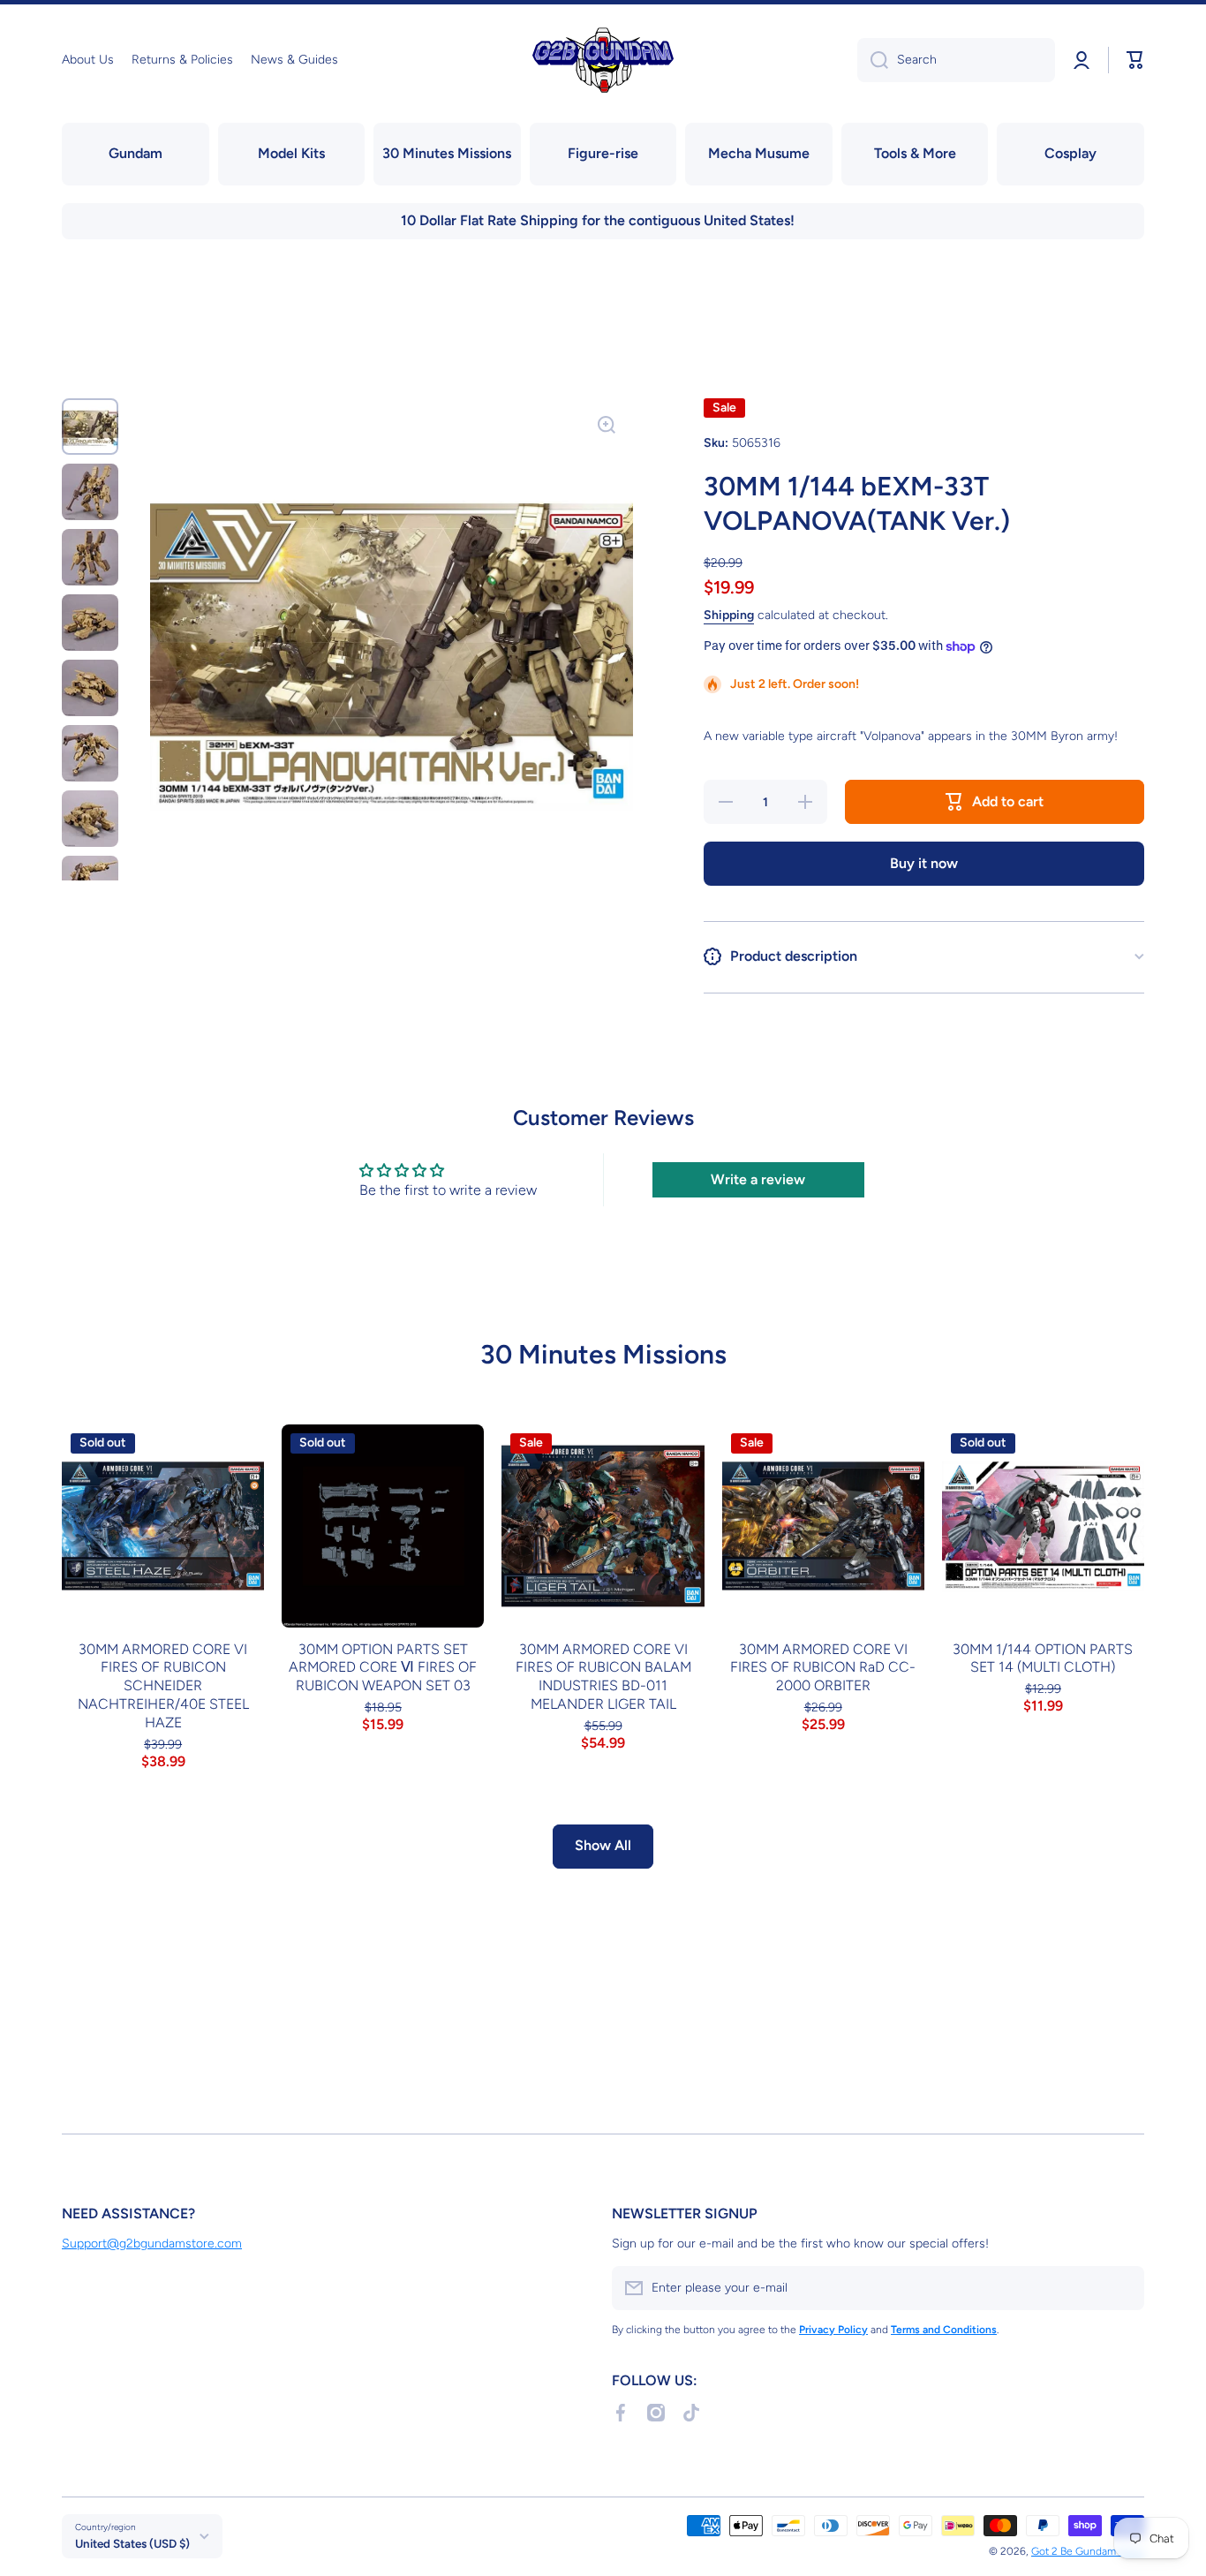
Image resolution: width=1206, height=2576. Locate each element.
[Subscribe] (1122, 2288)
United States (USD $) (132, 2543)
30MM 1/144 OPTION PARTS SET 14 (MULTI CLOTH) (1043, 1658)
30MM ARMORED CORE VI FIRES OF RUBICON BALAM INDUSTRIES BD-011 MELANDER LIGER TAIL (603, 1677)
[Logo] (603, 60)
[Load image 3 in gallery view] (90, 557)
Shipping (729, 615)
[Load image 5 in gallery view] (90, 688)
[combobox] (956, 60)
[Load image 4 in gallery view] (90, 623)
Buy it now (924, 863)
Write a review (758, 1179)
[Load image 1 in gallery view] (90, 427)
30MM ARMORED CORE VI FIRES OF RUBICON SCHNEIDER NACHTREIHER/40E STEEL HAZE (163, 1686)
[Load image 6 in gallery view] (90, 753)
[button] (1135, 60)
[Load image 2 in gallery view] (90, 492)
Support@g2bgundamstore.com (152, 2244)
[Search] (873, 60)
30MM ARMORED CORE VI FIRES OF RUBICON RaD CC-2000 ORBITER (823, 1668)
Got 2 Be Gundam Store (1088, 2551)
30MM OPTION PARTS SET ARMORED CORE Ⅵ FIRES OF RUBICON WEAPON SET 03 (383, 1668)
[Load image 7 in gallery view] (90, 819)
